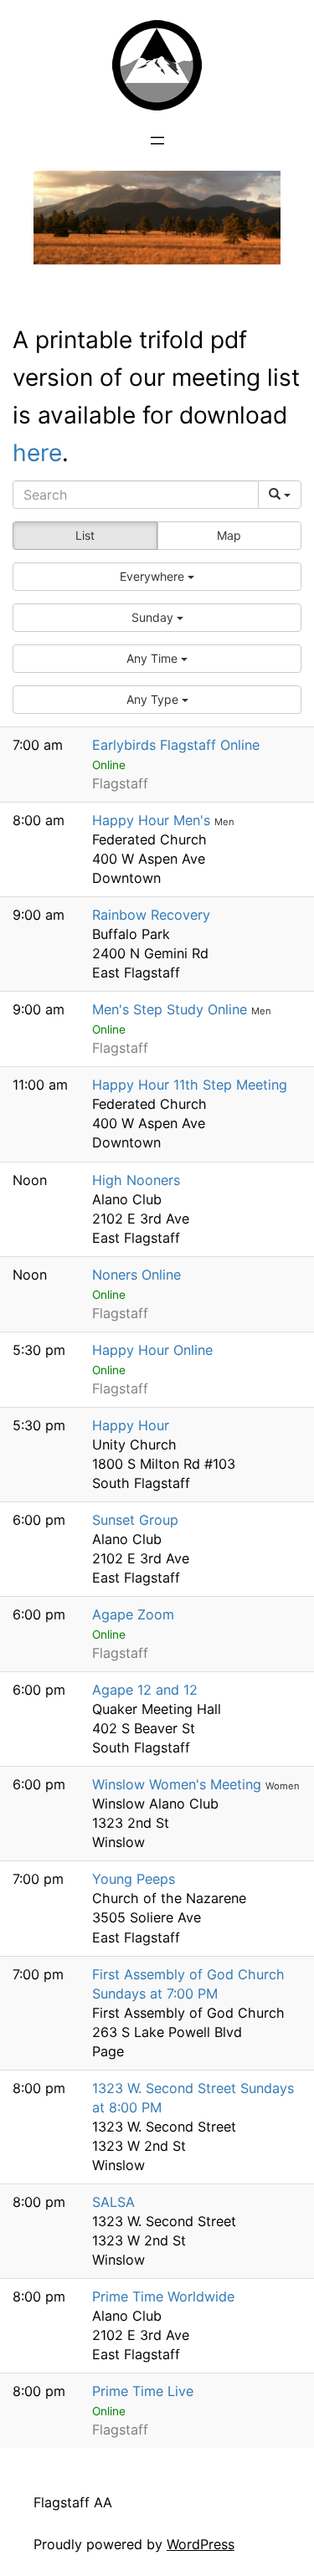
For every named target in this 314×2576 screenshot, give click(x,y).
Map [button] (229, 535)
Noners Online (136, 1275)
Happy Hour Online (152, 1350)
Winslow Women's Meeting (179, 1784)
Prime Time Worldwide (163, 2296)
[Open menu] (157, 141)
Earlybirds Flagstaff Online (176, 745)
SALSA (113, 2202)
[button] (157, 577)
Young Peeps (134, 1879)
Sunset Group (135, 1520)
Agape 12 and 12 (145, 1690)
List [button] (85, 535)
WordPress (201, 2544)
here (37, 453)
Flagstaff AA (73, 2502)
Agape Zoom (133, 1614)
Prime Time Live (143, 2391)
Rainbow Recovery (151, 915)
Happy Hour (131, 1425)
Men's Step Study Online (172, 1009)
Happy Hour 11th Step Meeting (190, 1085)
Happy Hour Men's (153, 820)
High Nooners (136, 1180)
